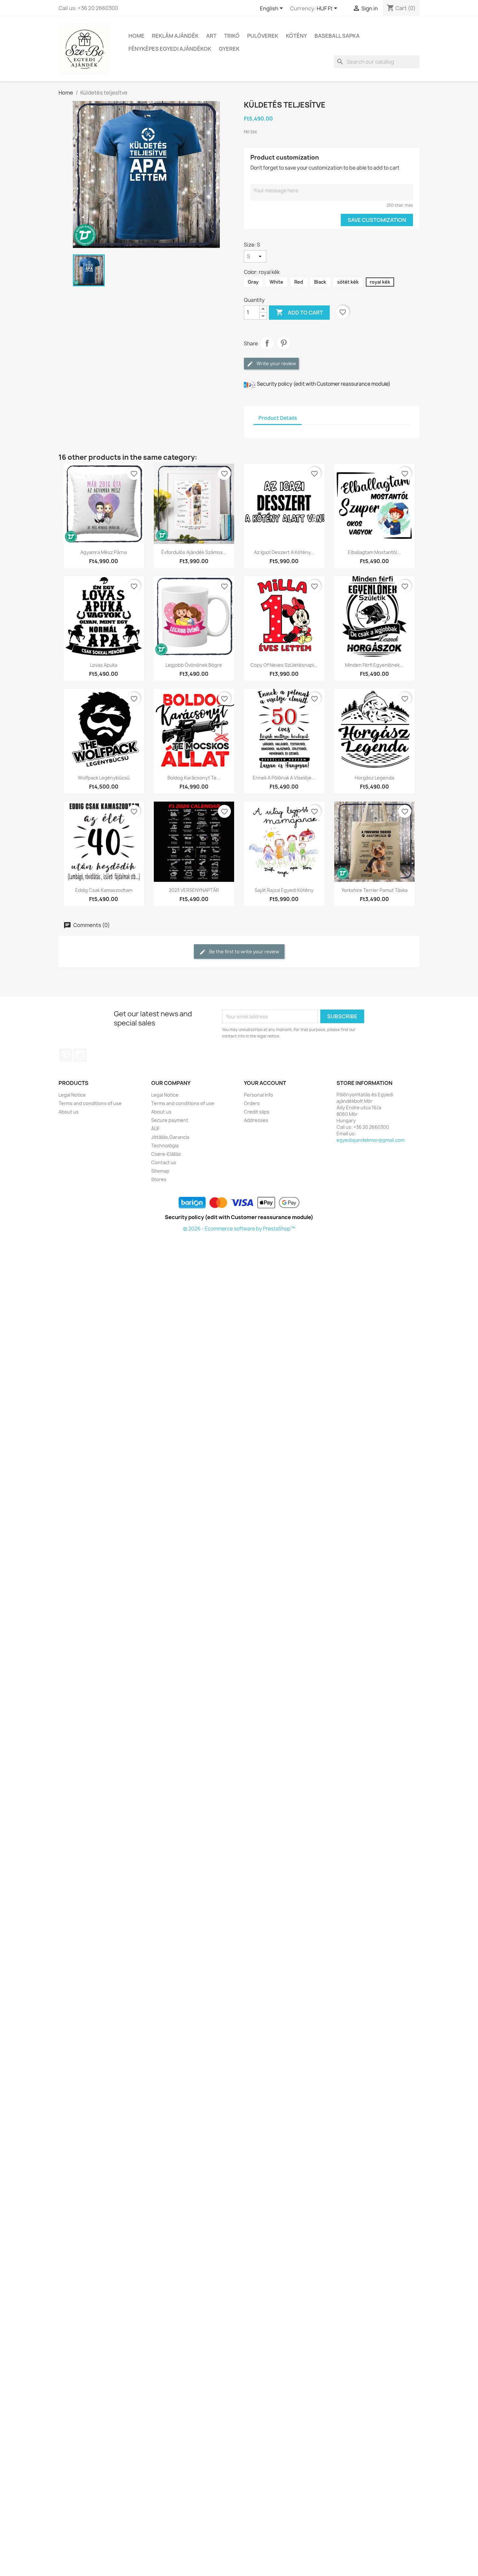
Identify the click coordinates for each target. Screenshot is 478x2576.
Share (267, 343)
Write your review (276, 363)
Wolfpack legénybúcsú (104, 778)
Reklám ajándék (175, 36)
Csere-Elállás (166, 1154)
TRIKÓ (232, 36)
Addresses (256, 1120)
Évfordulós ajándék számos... (194, 552)
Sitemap (160, 1171)
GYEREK (229, 49)
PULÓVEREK (263, 36)
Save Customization (377, 220)
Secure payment (170, 1120)
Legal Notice (72, 1095)
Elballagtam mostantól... (374, 552)
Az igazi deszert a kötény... (284, 552)
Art (211, 36)
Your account (265, 1083)
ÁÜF (155, 1129)
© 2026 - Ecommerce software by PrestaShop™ (239, 1229)
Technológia (165, 1146)
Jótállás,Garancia (170, 1137)
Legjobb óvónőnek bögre (194, 665)
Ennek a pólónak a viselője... (284, 778)
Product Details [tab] (278, 418)
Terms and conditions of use (90, 1103)
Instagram (80, 1055)
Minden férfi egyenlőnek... (374, 665)
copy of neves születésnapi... (284, 665)
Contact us (164, 1162)
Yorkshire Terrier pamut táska (374, 890)
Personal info (259, 1095)
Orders (252, 1103)
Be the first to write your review (244, 952)
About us (69, 1112)
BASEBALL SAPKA (337, 36)
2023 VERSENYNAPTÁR (194, 890)
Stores (159, 1179)
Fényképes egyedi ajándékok (170, 49)
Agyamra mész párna (104, 552)
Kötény (296, 36)
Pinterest (284, 343)
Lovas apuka (104, 665)
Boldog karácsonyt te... (194, 778)
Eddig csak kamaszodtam (104, 890)
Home (136, 36)
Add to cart (299, 312)
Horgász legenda (374, 778)
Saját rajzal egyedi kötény (284, 890)
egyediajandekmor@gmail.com (371, 1140)
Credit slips (257, 1112)
